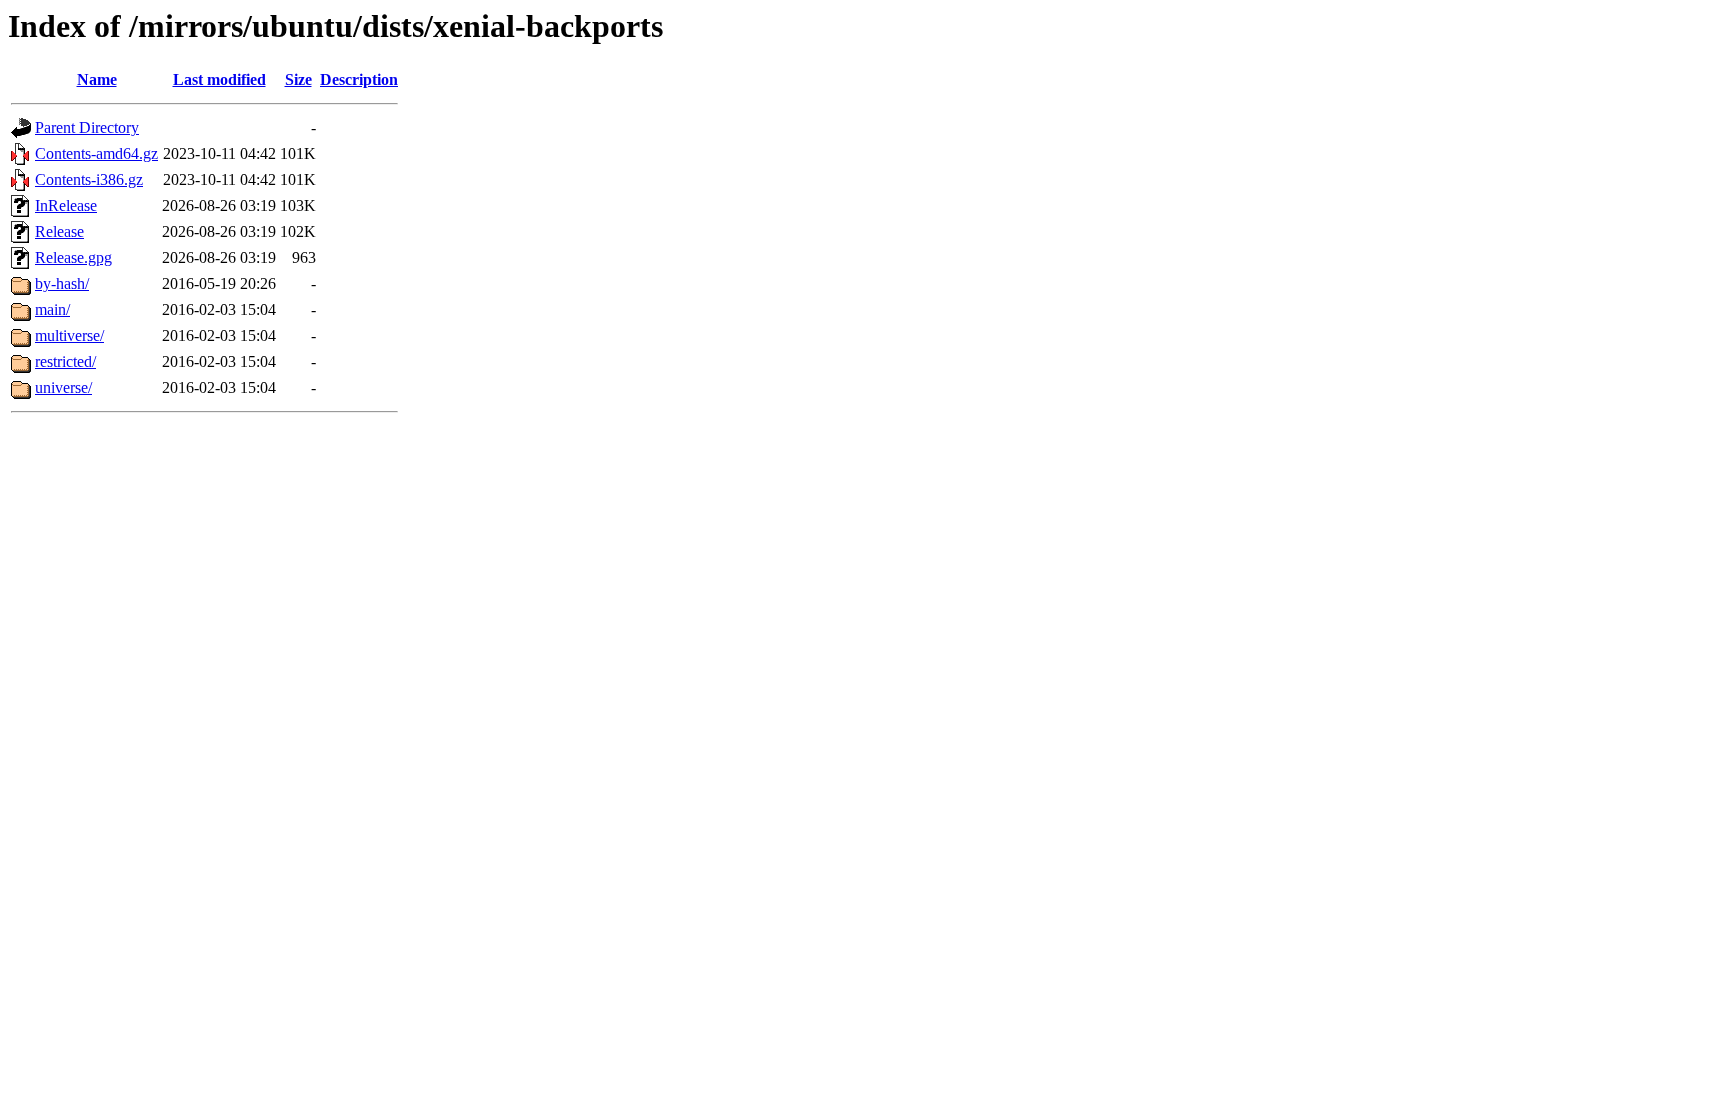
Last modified (219, 79)
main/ (52, 309)
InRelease (66, 205)
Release (59, 231)
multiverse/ (69, 335)
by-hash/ (62, 283)
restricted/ (65, 361)
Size (298, 79)
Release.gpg (73, 257)
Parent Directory (87, 127)
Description (359, 79)
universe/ (63, 387)
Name (97, 79)
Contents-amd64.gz (96, 153)
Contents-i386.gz (89, 179)
